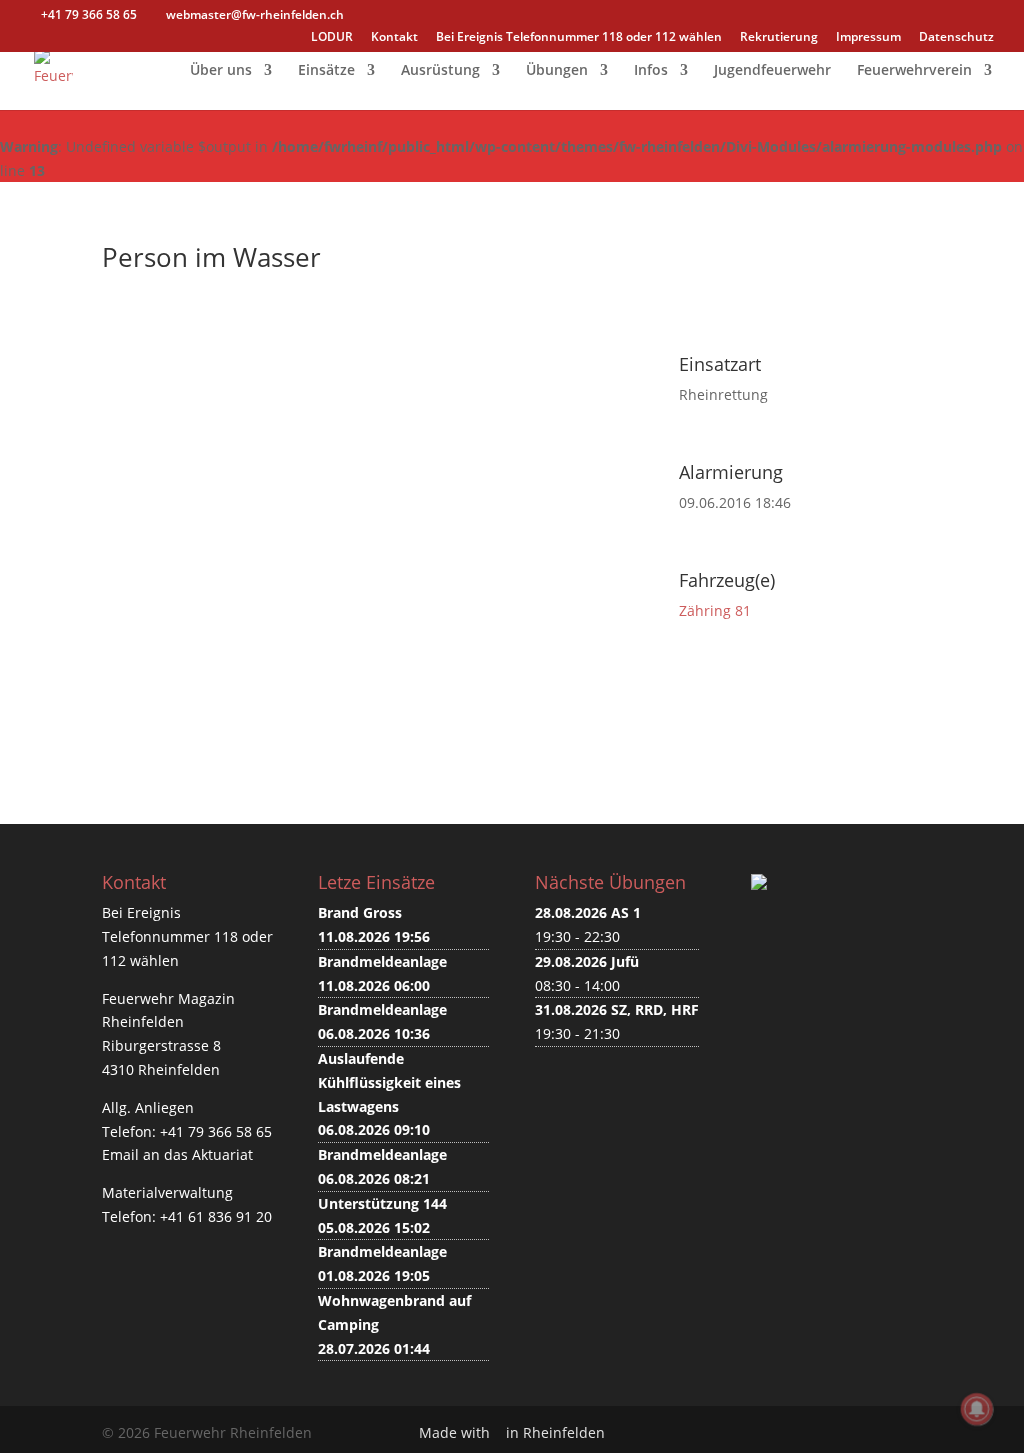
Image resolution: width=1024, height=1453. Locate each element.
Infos (651, 71)
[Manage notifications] (977, 1409)
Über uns (221, 71)
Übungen (557, 71)
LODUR (332, 38)
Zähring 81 (715, 610)
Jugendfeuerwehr (772, 71)
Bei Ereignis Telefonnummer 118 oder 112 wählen (579, 38)
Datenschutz (956, 38)
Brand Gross (360, 912)
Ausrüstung (440, 71)
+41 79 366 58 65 (216, 1131)
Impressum (868, 38)
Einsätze (326, 71)
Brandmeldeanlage (382, 961)
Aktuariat (222, 1154)
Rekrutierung (779, 38)
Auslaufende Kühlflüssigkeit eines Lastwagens (389, 1082)
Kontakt (394, 38)
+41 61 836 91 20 (216, 1216)
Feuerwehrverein (914, 71)
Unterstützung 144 (382, 1203)
